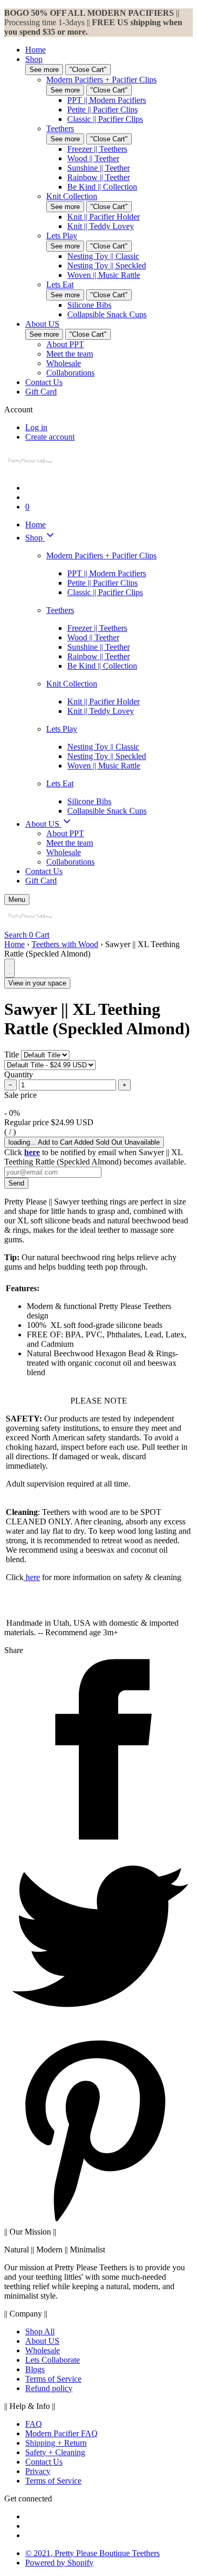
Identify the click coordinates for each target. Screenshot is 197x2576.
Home (35, 50)
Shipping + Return (56, 2443)
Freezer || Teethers (97, 149)
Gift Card (41, 392)
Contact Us (44, 382)
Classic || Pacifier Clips (105, 119)
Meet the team (70, 354)
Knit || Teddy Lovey (101, 226)
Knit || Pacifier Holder (103, 217)
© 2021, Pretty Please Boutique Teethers (92, 2553)
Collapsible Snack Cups (107, 314)
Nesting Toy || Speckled (107, 266)
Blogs (35, 2369)
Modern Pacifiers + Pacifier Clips (101, 80)
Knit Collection (72, 196)
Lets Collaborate (53, 2360)
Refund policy (49, 2388)
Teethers (60, 128)
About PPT (65, 344)
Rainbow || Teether (98, 177)
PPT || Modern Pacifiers (107, 100)
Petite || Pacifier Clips (102, 110)
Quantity (19, 1074)
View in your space (37, 983)
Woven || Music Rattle (104, 275)
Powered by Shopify (59, 2563)
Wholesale (64, 363)
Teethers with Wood (65, 944)
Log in (36, 427)
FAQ (34, 2424)
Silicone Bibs (89, 305)
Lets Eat (60, 284)
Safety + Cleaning (55, 2452)
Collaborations (70, 373)
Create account (50, 437)
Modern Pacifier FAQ (61, 2433)
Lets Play (62, 236)
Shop (34, 59)
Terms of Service (53, 2379)
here (32, 1577)
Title (12, 1055)
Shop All (40, 2331)
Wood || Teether (93, 158)
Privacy (38, 2471)
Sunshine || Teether (98, 168)
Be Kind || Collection (102, 187)
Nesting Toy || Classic (103, 256)
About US (42, 324)
